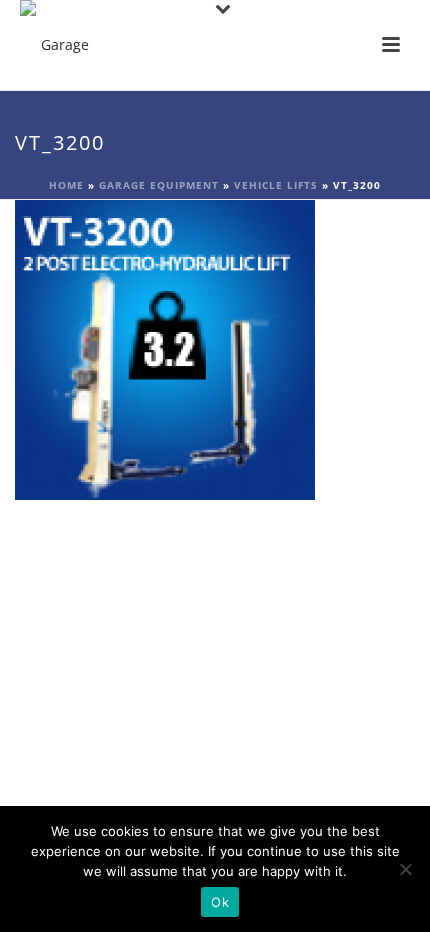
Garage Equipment (159, 185)
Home (66, 185)
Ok (220, 902)
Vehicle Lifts (276, 185)
